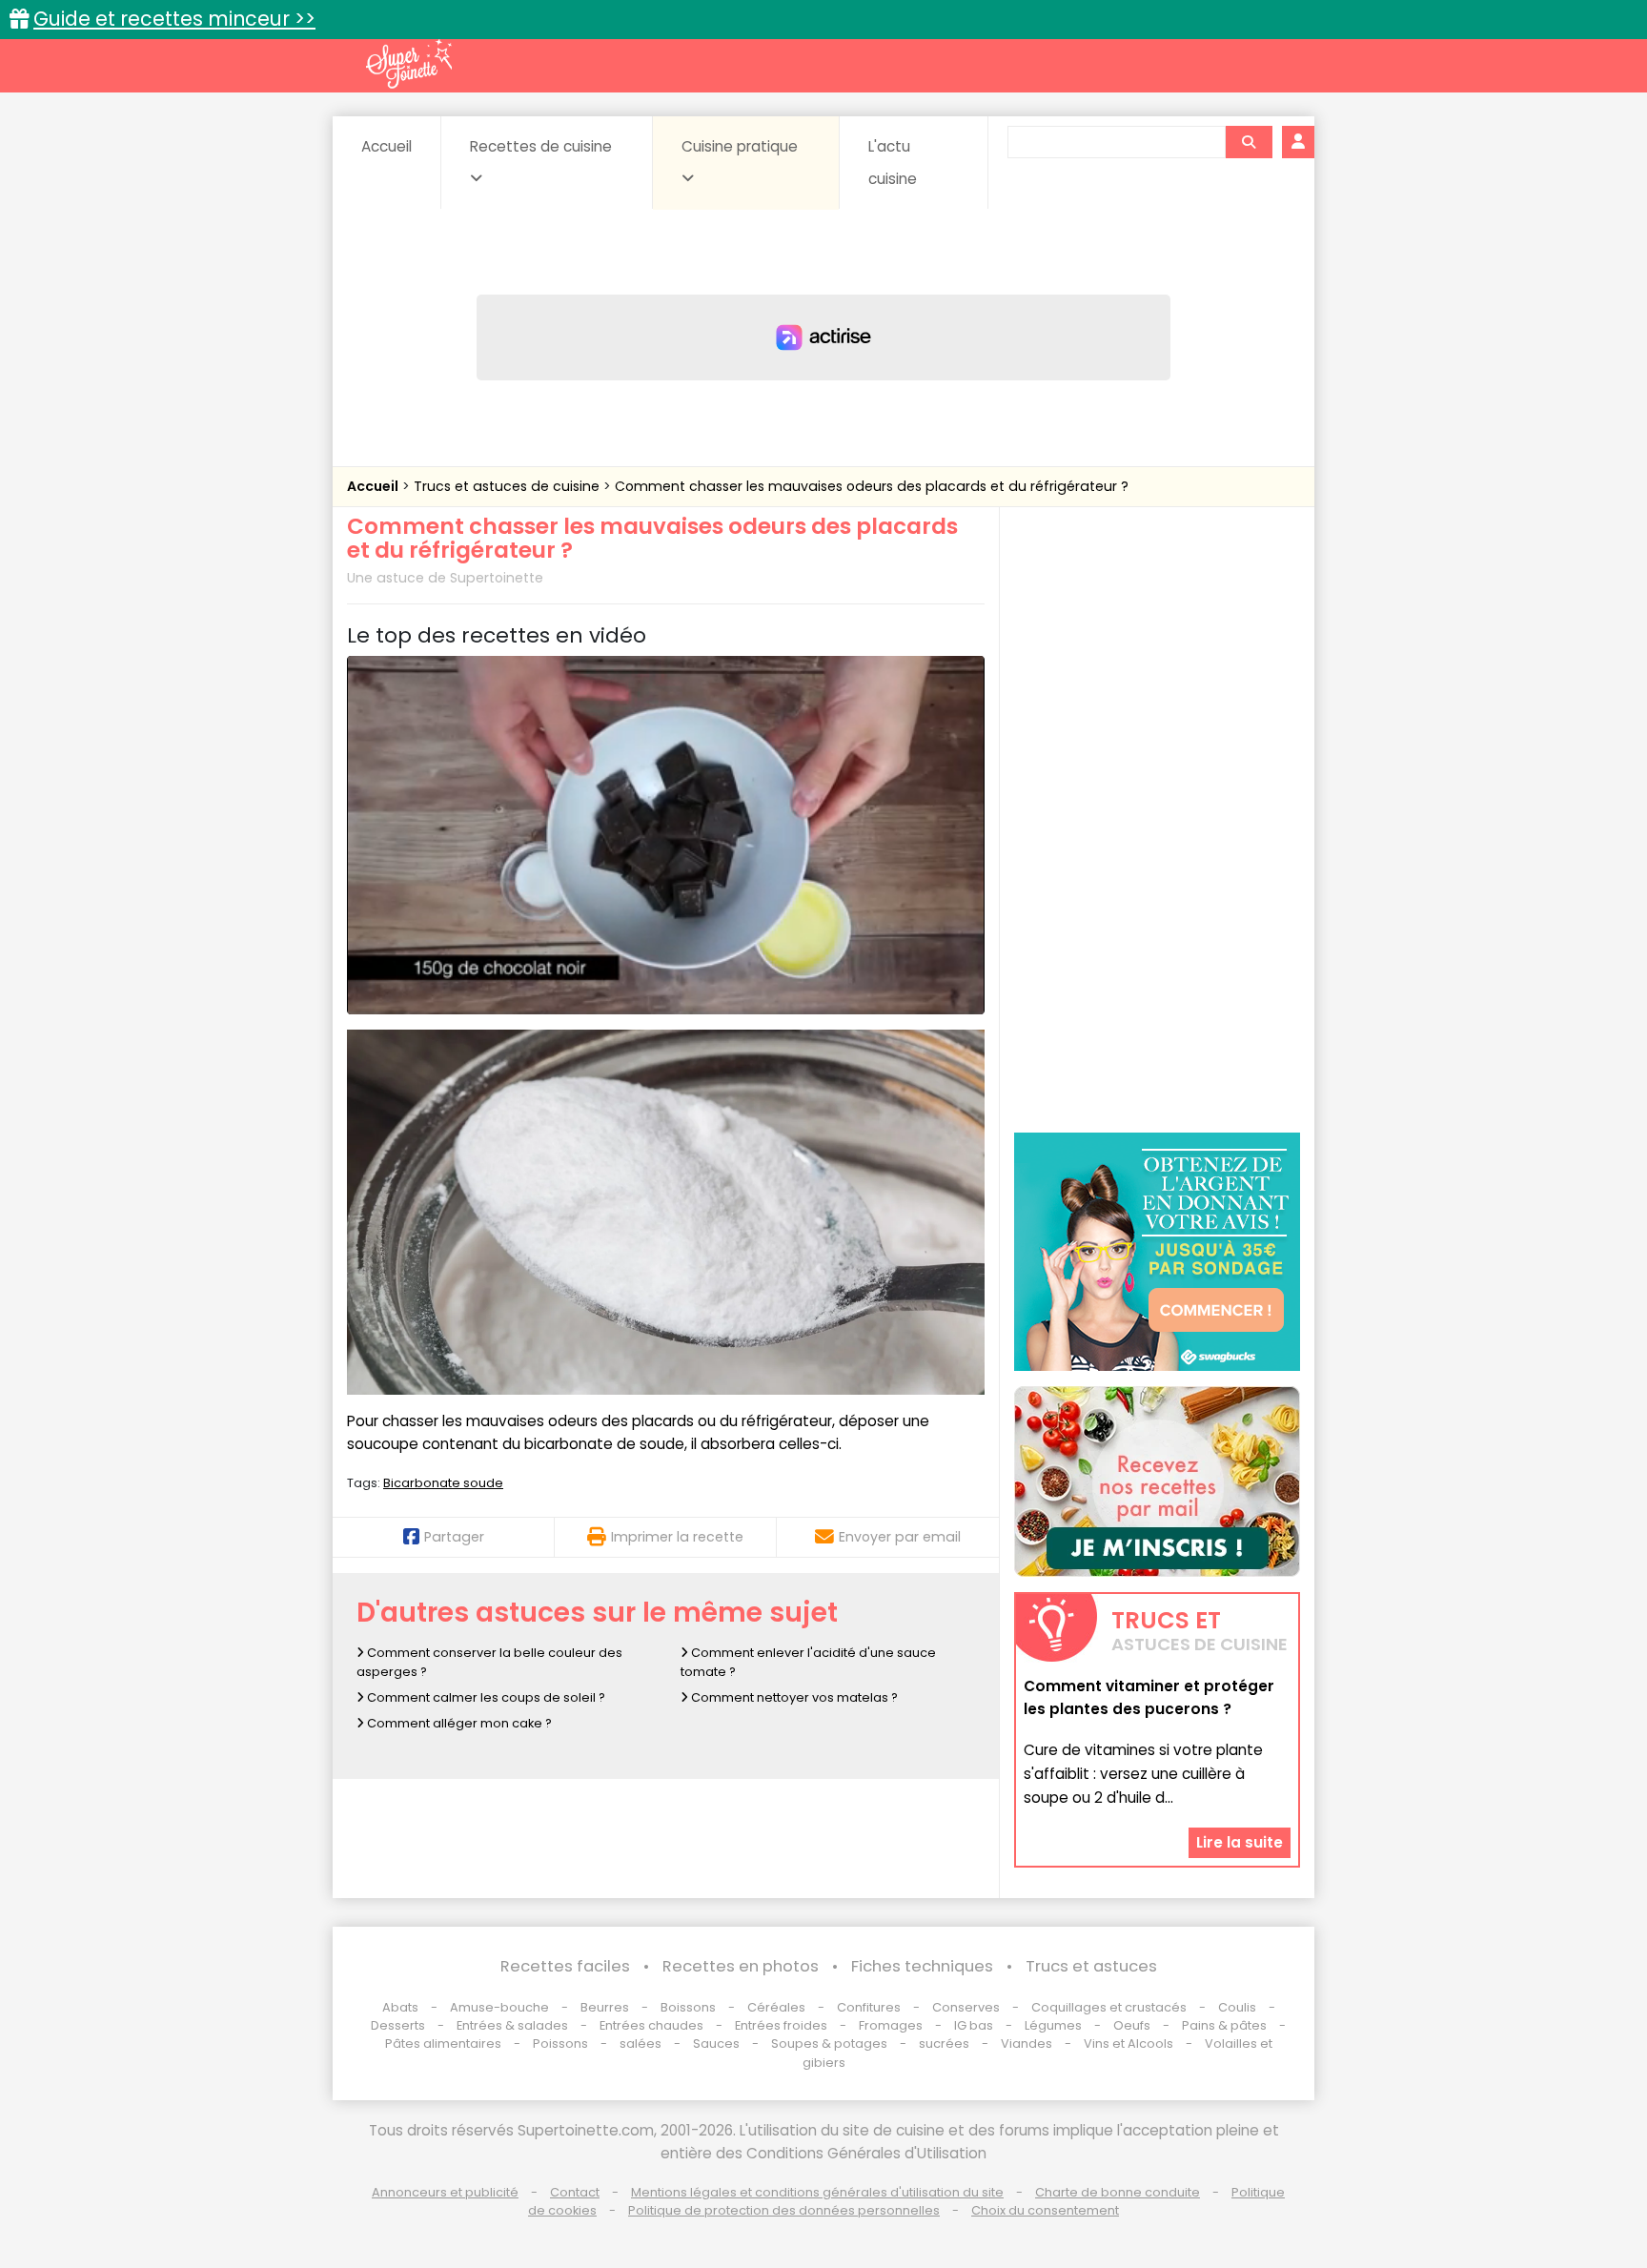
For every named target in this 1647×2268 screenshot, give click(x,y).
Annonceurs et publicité (445, 2192)
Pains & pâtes (1224, 2025)
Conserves (966, 2007)
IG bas (974, 2025)
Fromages (891, 2025)
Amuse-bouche (499, 2007)
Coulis (1237, 2007)
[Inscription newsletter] (1157, 1481)
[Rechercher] (1249, 142)
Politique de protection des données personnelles (784, 2210)
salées (640, 2043)
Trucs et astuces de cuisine (508, 486)
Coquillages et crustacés (1109, 2007)
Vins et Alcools (1128, 2043)
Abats (400, 2007)
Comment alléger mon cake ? (458, 1723)
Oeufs (1133, 2025)
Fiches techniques (922, 1966)
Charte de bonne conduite (1118, 2192)
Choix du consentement (1045, 2210)
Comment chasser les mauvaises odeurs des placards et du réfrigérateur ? (872, 486)
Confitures (869, 2007)
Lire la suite (1240, 1841)
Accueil (386, 146)
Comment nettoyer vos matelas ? (793, 1697)
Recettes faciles (565, 1966)
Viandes (1027, 2043)
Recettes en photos (741, 1966)
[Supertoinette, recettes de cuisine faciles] (409, 64)
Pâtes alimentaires (443, 2043)
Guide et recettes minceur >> (174, 19)
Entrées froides (781, 2025)
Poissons (560, 2043)
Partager (454, 1537)
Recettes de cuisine (541, 146)
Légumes (1053, 2025)
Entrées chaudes (651, 2025)
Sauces (716, 2043)
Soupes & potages (829, 2043)
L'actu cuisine (893, 163)
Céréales (776, 2007)
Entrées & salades (512, 2025)
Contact (575, 2192)
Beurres (605, 2007)
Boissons (688, 2007)
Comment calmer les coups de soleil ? (485, 1697)
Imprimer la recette (677, 1537)
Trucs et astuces (1091, 1966)
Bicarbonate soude (443, 1483)
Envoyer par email (900, 1537)
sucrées (944, 2043)
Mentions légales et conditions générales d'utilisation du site (817, 2192)
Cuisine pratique (740, 146)
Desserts (398, 2025)
